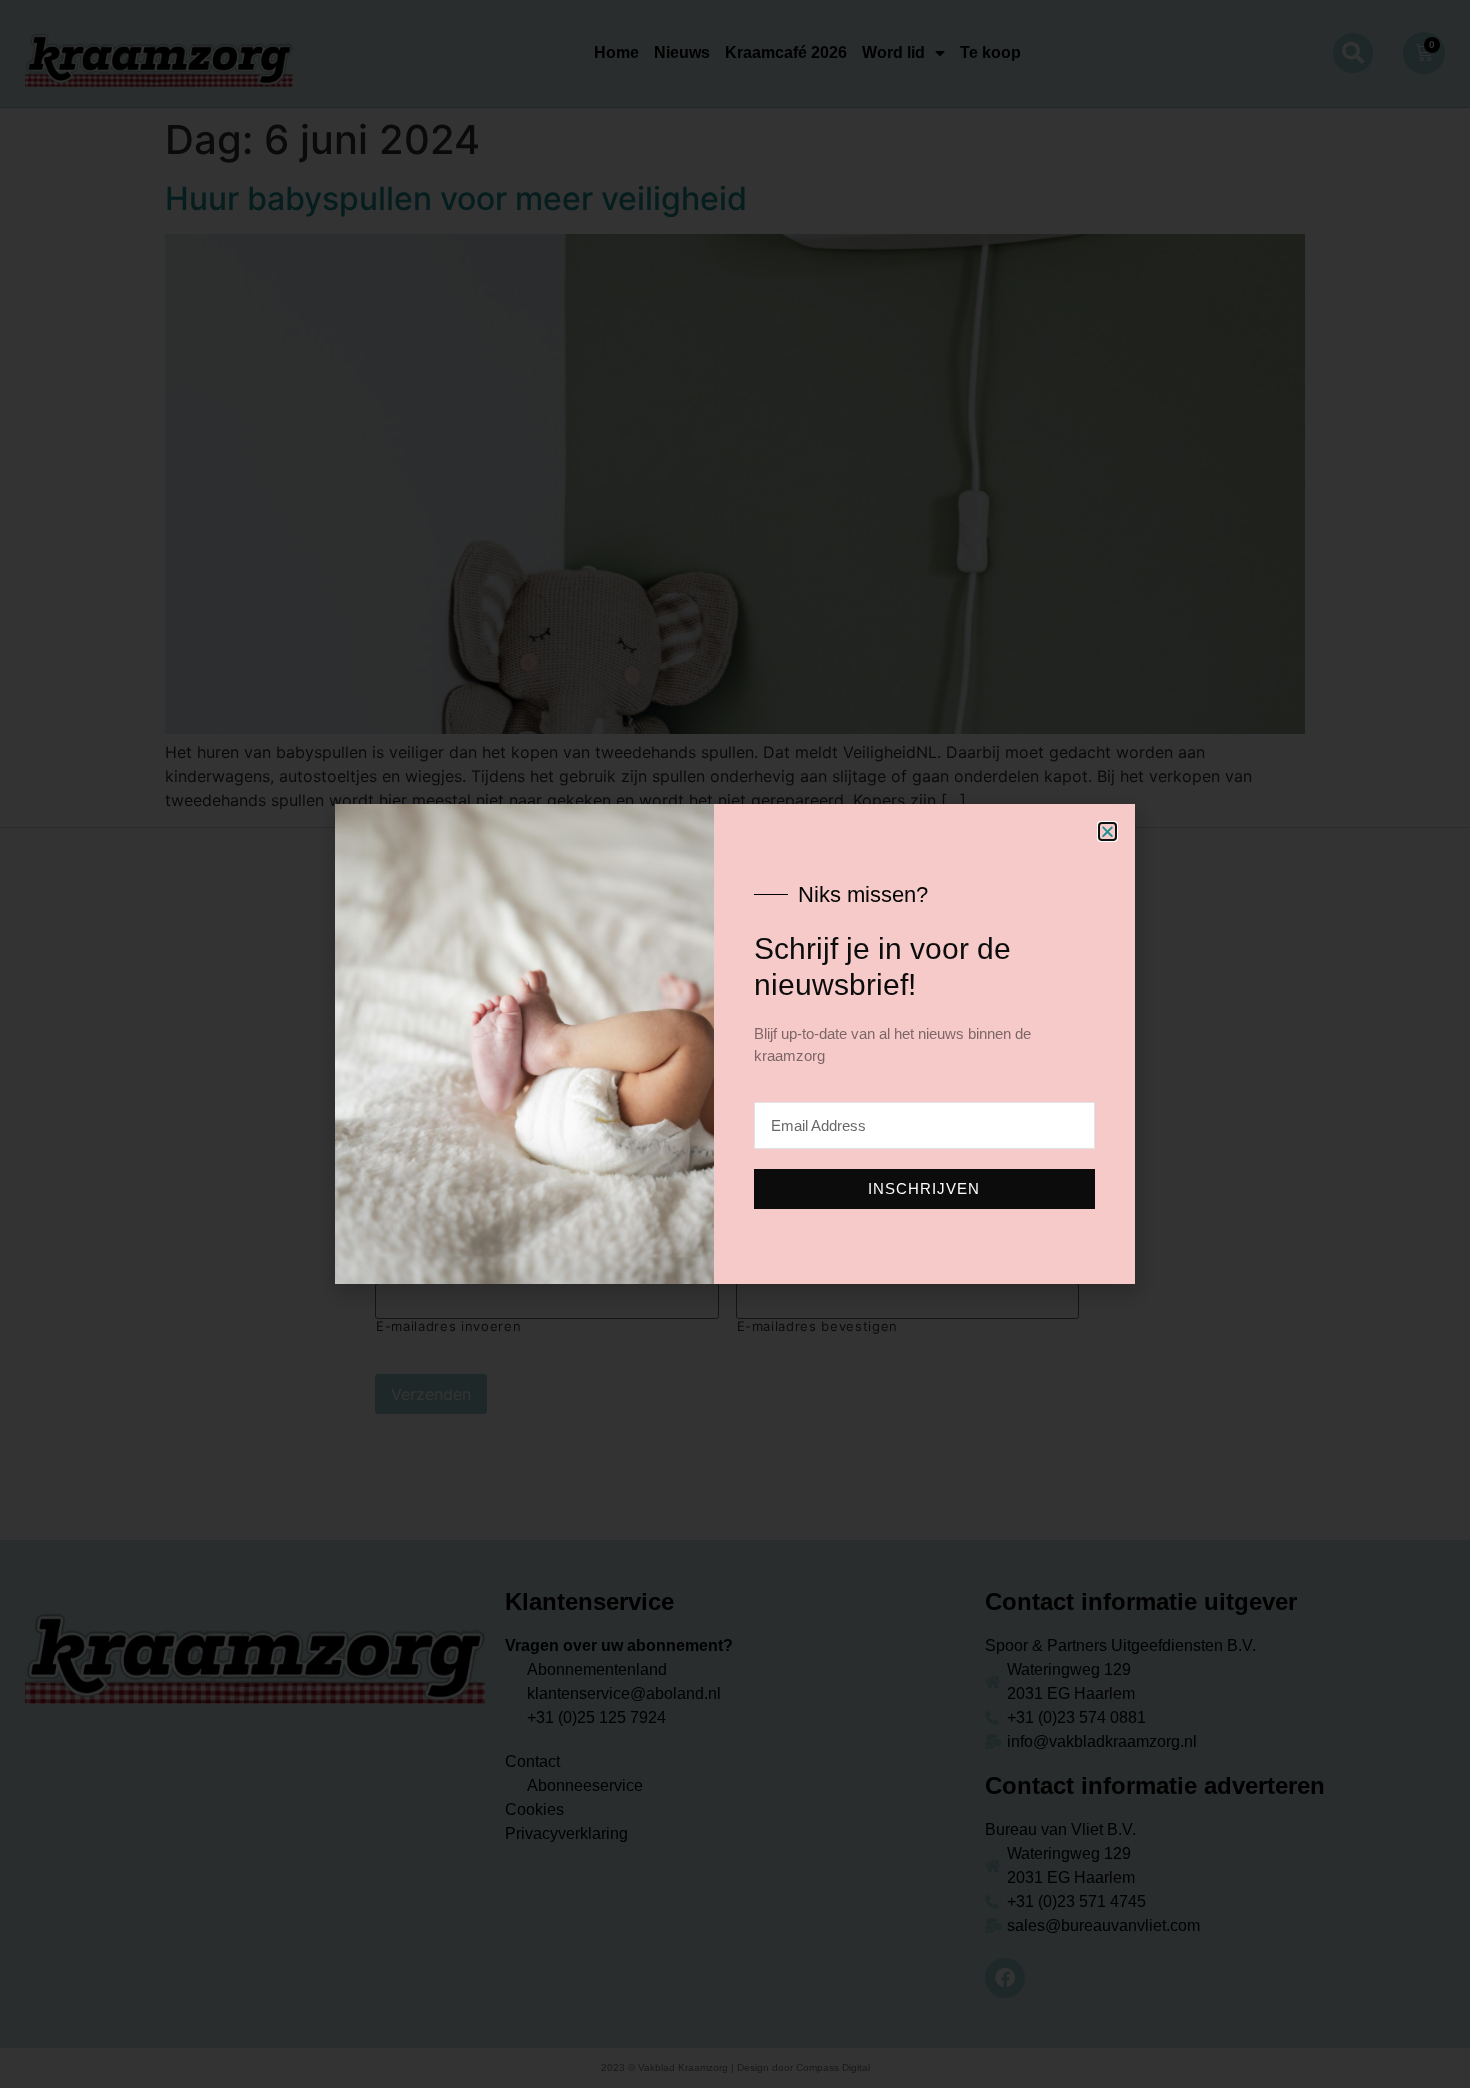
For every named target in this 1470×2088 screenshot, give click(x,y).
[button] (1107, 831)
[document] (735, 1044)
